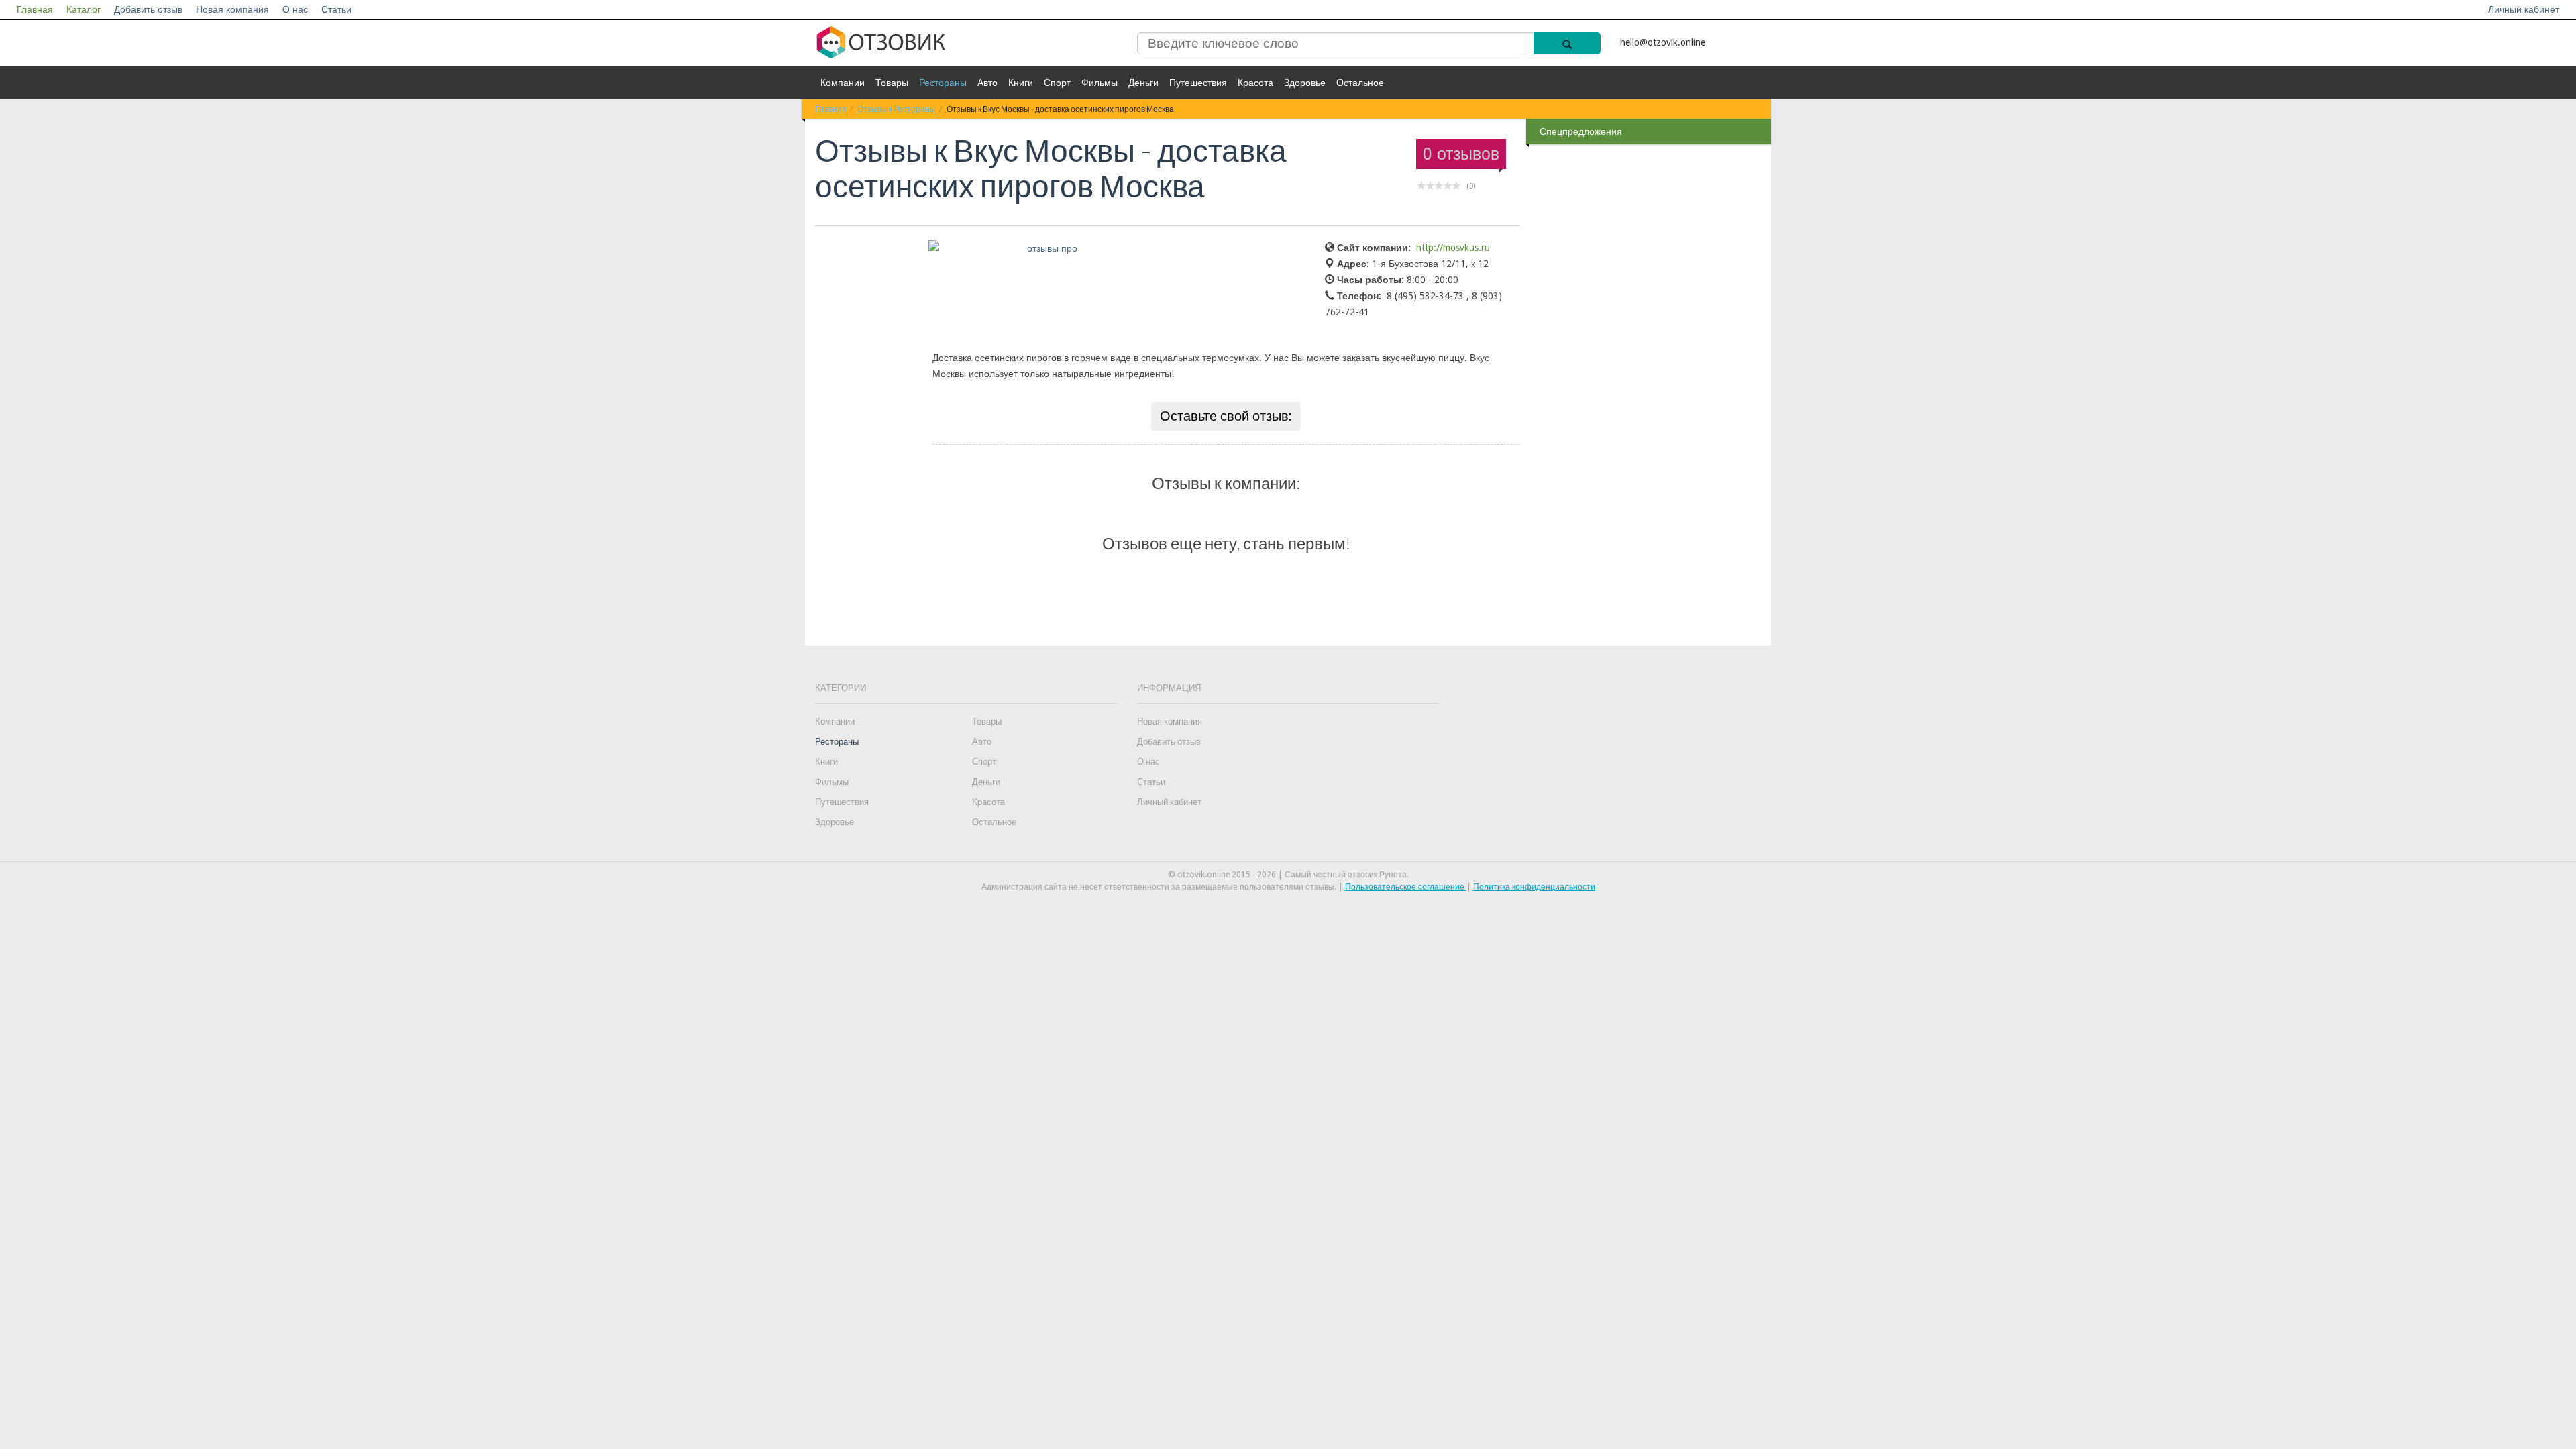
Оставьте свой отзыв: (1226, 416)
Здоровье (1305, 83)
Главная (35, 9)
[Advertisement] (1650, 362)
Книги (1021, 83)
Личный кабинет (2524, 9)
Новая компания (232, 9)
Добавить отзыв (148, 9)
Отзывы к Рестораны (897, 109)
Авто (987, 83)
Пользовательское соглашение (1406, 887)
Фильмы (1099, 83)
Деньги (1143, 83)
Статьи (336, 9)
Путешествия (1198, 83)
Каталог (84, 9)
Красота (1255, 83)
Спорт (1057, 83)
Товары (892, 83)
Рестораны (943, 83)
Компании (843, 83)
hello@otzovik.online (1663, 42)
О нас (295, 9)
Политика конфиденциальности (1534, 887)
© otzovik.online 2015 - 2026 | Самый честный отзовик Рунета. (1288, 875)
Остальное (1360, 83)
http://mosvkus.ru (1453, 248)
